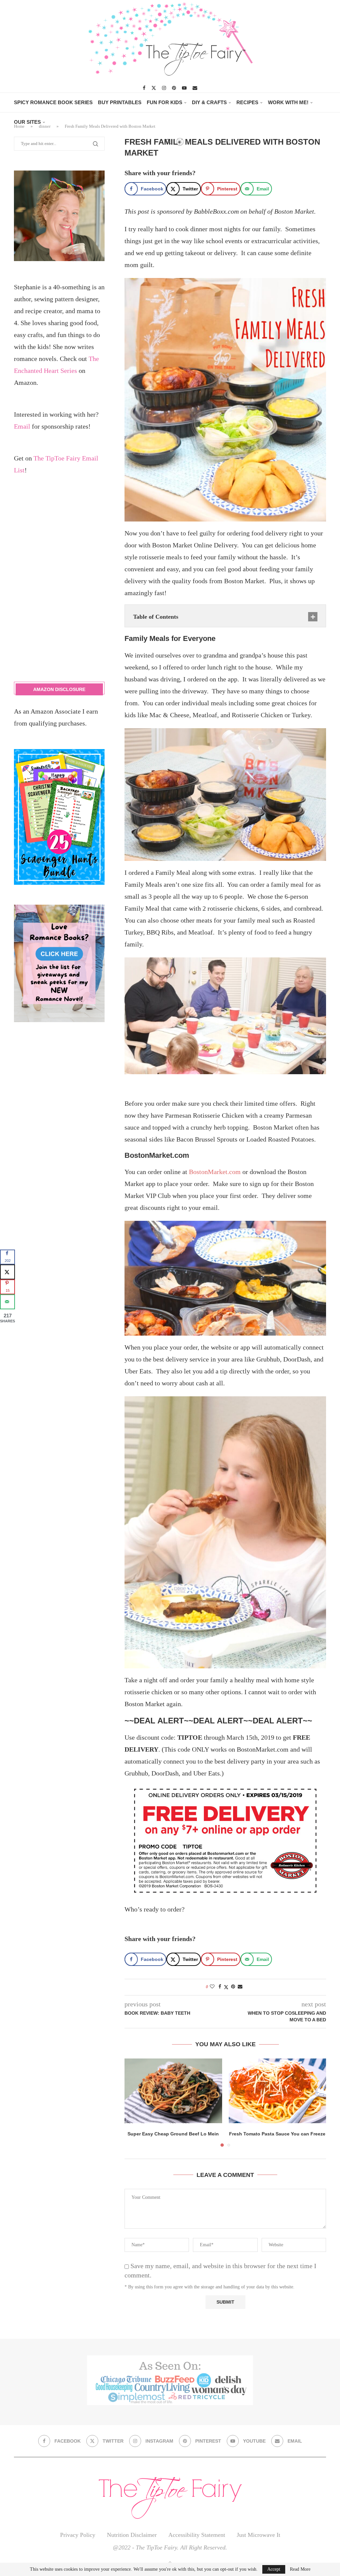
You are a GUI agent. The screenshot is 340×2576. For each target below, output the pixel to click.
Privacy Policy (78, 2535)
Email (22, 426)
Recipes (247, 102)
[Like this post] (212, 1987)
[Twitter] (154, 88)
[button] (133, 2102)
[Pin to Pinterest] (233, 1987)
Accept (274, 2569)
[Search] (168, 142)
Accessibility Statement (197, 2535)
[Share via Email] (240, 1987)
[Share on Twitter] (226, 1987)
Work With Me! (288, 102)
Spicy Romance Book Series (53, 102)
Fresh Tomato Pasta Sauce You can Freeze (277, 2134)
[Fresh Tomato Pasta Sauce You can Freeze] (278, 2091)
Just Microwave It (258, 2535)
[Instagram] (164, 88)
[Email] (195, 88)
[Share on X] (7, 1272)
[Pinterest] (174, 88)
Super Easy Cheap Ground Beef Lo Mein (173, 2134)
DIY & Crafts (209, 102)
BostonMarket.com (215, 1172)
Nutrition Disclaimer (132, 2535)
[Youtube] (184, 88)
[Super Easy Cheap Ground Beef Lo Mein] (173, 2091)
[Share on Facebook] (220, 1987)
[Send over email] (7, 1302)
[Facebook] (144, 88)
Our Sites (27, 122)
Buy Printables (120, 102)
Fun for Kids (165, 102)
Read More (300, 2569)
